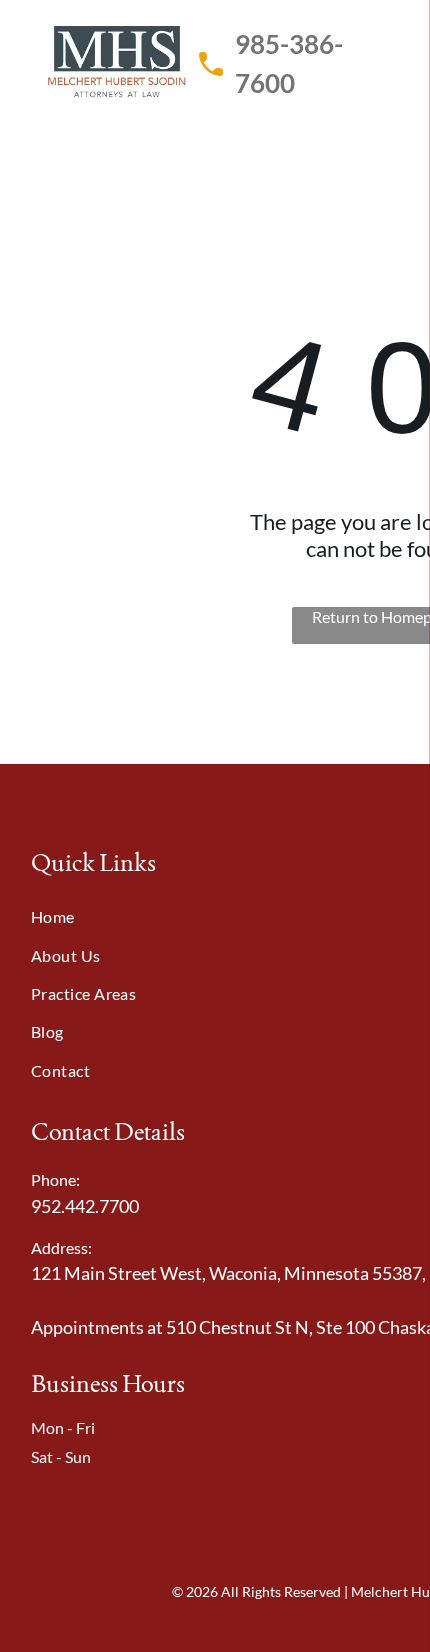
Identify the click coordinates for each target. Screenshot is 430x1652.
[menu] (400, 41)
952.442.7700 (85, 1206)
